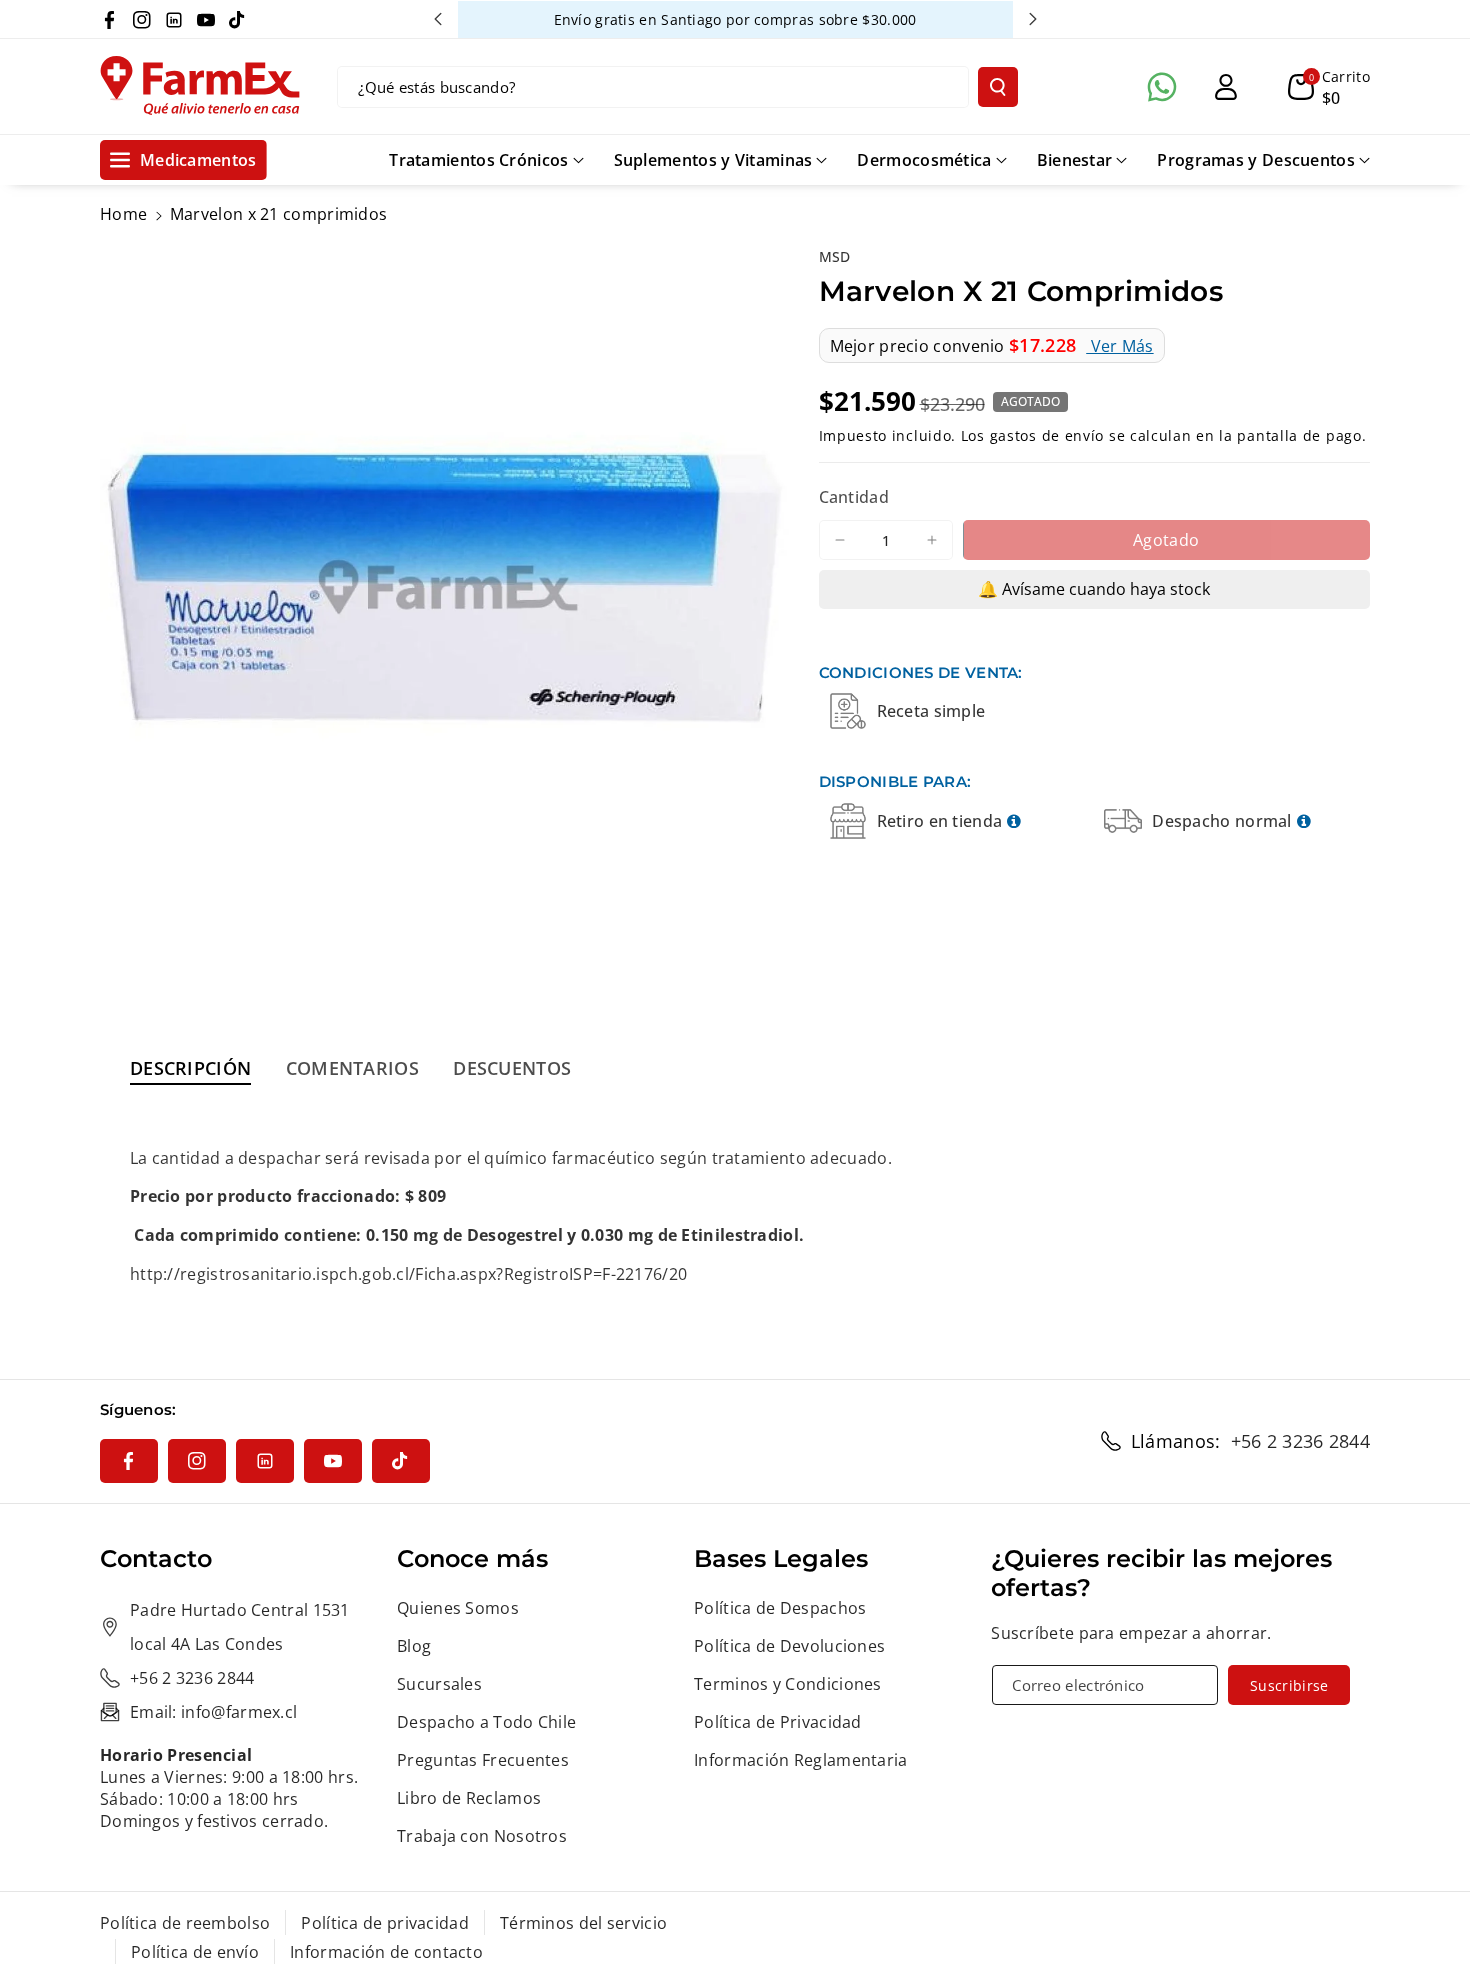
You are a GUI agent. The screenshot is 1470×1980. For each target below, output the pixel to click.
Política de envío (195, 1952)
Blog (414, 1646)
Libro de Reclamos (469, 1798)
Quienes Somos (458, 1608)
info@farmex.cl (239, 1712)
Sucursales (439, 1684)
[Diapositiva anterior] (438, 19)
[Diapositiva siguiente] (1033, 19)
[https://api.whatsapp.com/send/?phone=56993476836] (1162, 87)
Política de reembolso (185, 1923)
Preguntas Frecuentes (483, 1760)
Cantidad (854, 497)
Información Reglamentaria (801, 1760)
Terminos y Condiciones (788, 1684)
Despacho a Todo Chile (486, 1722)
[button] (1329, 87)
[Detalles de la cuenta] (1226, 87)
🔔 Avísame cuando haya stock (1094, 589)
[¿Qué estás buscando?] (998, 87)
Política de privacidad (385, 1923)
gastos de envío (1047, 434)
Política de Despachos (780, 1608)
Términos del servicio (583, 1923)
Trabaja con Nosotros (482, 1836)
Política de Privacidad (778, 1722)
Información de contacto (386, 1952)
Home (123, 214)
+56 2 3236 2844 (1301, 1441)
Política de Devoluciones (789, 1646)
